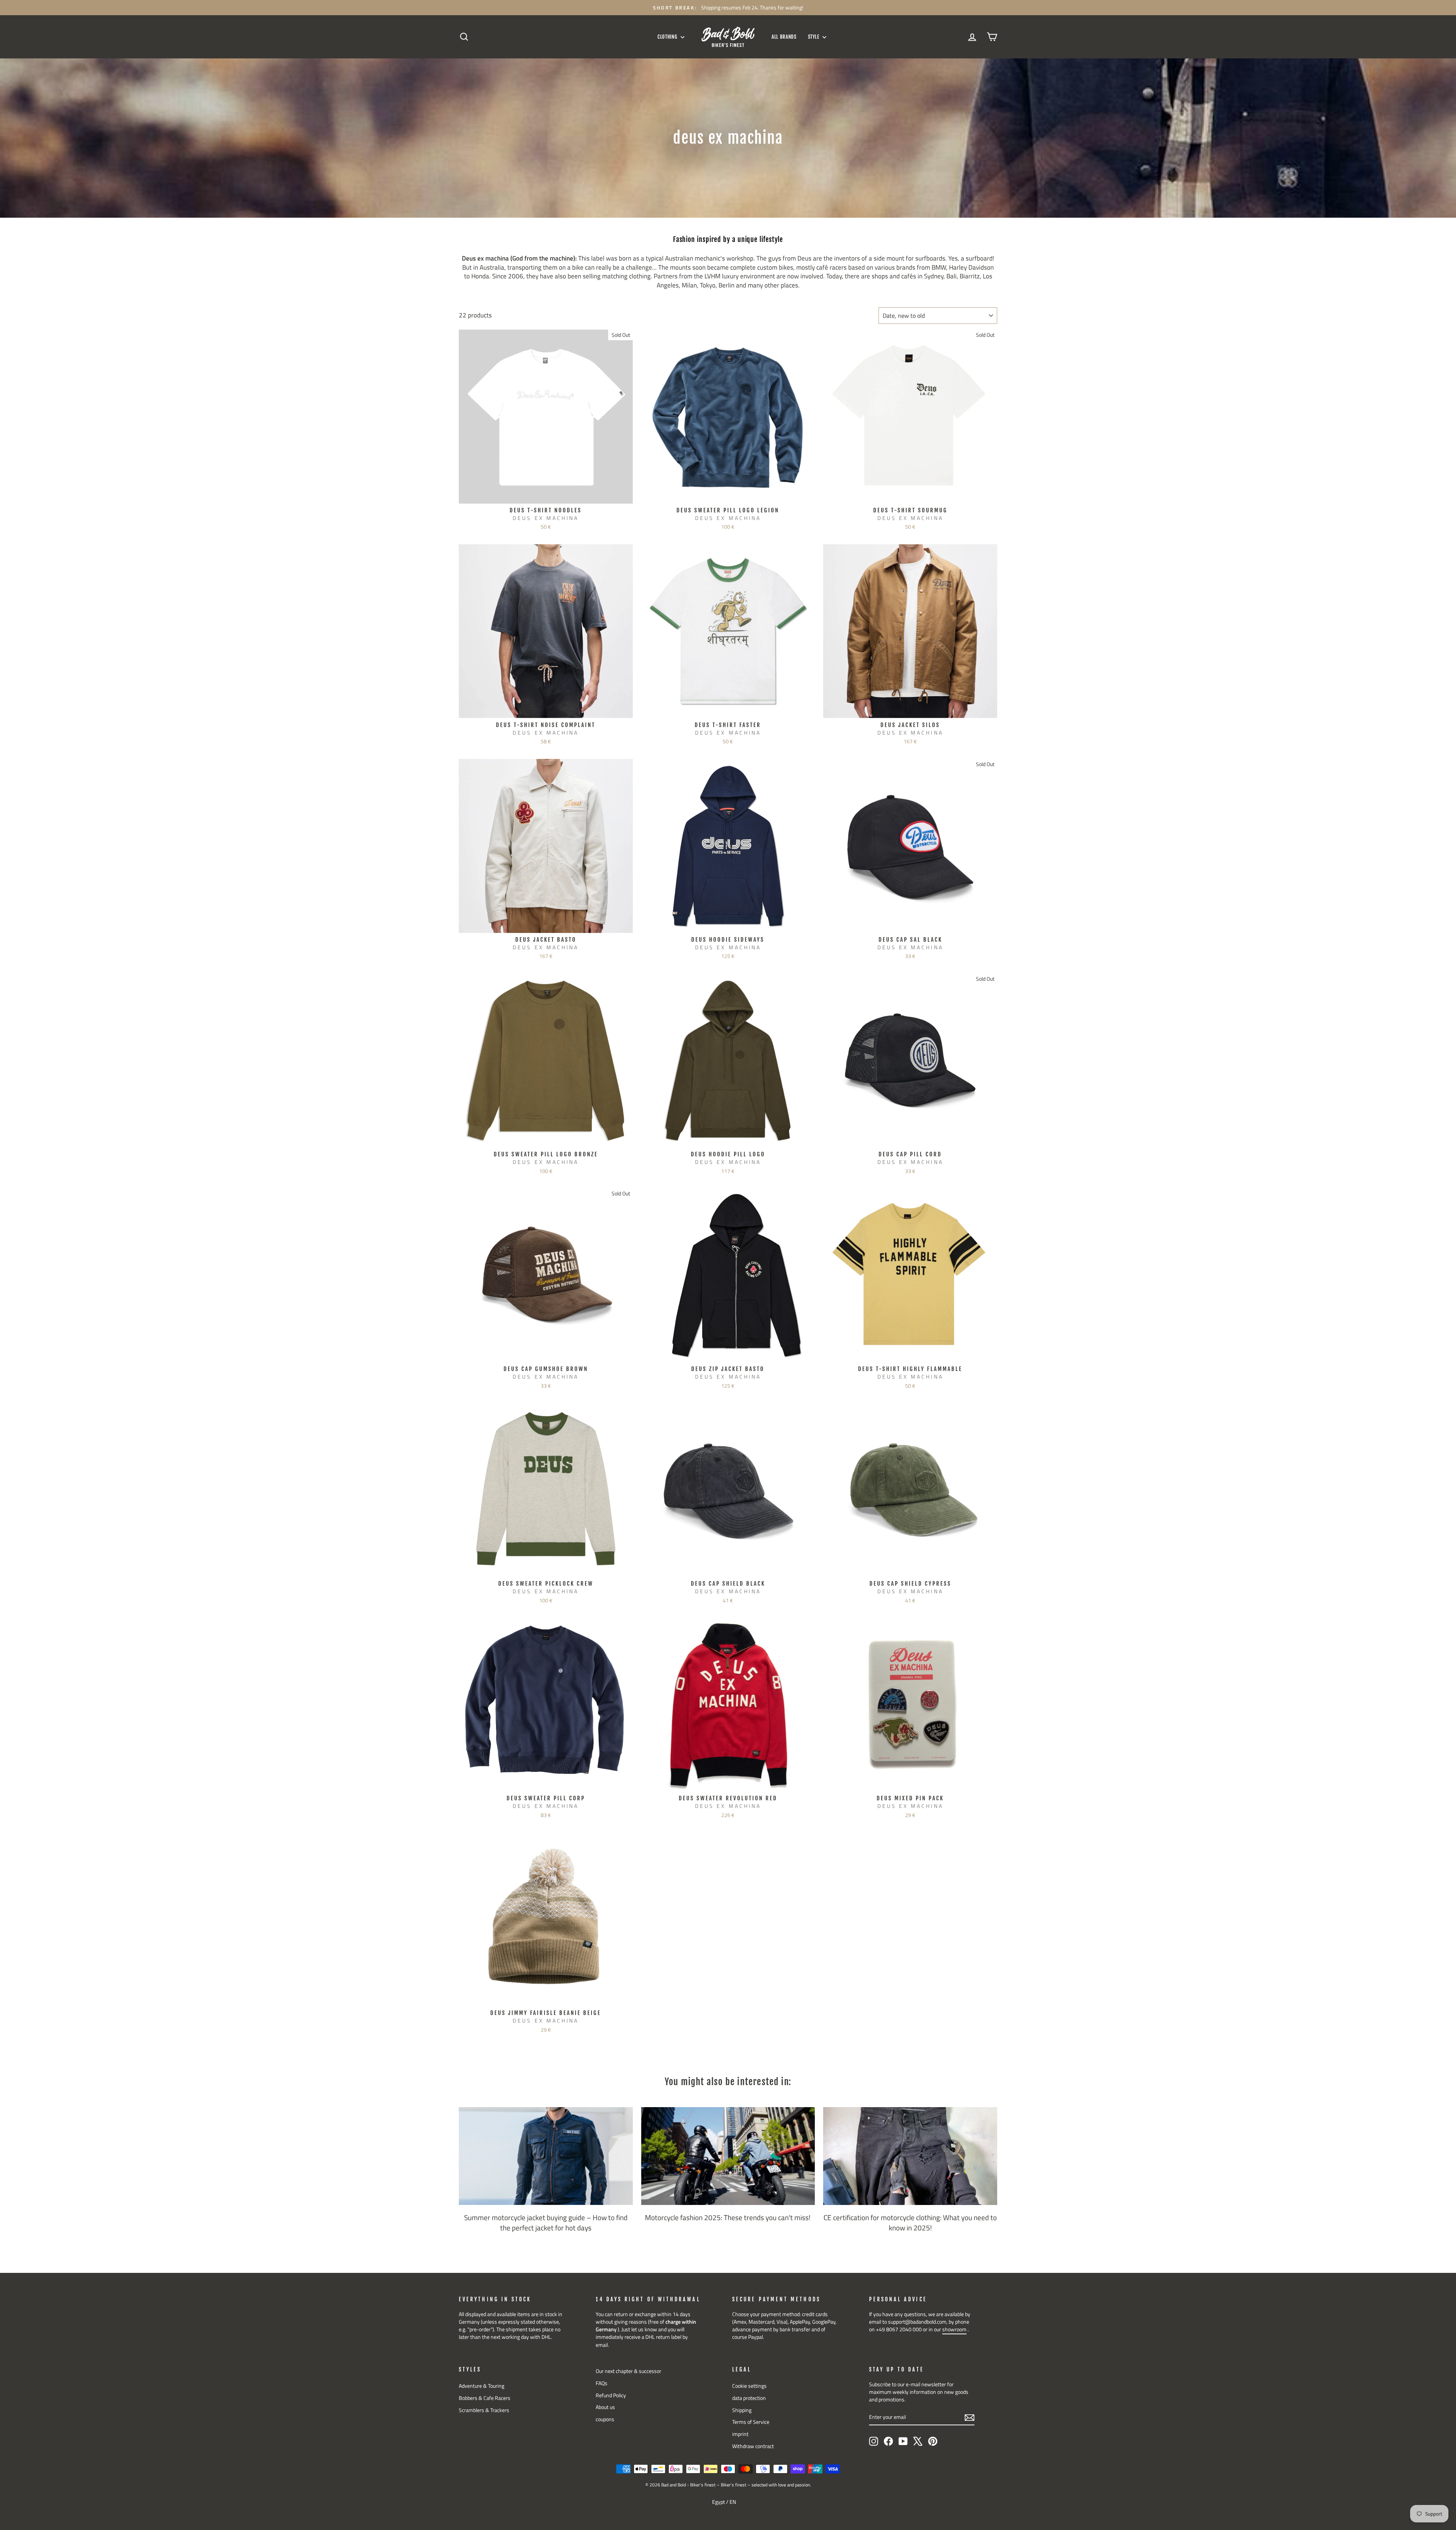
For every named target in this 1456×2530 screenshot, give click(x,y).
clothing (668, 37)
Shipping (742, 2410)
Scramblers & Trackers (484, 2410)
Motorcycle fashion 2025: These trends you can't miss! (728, 2217)
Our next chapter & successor (628, 2371)
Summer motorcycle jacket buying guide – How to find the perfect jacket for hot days (546, 2222)
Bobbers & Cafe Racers (485, 2398)
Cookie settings (749, 2386)
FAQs (602, 2383)
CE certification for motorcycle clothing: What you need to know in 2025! (910, 2222)
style (814, 37)
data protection (749, 2398)
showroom (954, 2329)
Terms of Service (751, 2422)
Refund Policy (611, 2395)
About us (605, 2407)
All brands (784, 37)
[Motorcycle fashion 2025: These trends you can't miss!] (728, 2156)
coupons (605, 2419)
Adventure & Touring (482, 2386)
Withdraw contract (753, 2446)
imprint (740, 2434)
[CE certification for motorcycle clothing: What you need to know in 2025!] (910, 2156)
